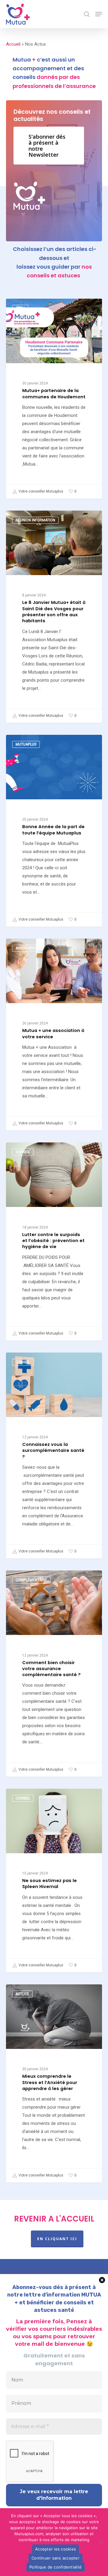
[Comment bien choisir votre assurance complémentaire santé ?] (54, 1673)
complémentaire (31, 1580)
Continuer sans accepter (55, 2558)
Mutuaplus (26, 744)
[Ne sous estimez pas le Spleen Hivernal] (54, 1881)
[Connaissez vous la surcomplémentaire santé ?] (54, 1455)
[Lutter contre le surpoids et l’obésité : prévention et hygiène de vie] (54, 1241)
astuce (22, 1994)
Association (27, 948)
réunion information (35, 520)
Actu (20, 308)
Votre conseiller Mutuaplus (40, 492)
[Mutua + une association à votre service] (54, 1035)
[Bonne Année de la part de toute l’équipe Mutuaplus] (54, 831)
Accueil (13, 44)
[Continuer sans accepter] (100, 2542)
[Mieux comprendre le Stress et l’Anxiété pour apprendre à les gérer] (54, 2083)
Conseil (23, 1152)
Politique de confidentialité (55, 2567)
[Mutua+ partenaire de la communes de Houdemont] (54, 399)
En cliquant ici (57, 2239)
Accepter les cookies (55, 2549)
